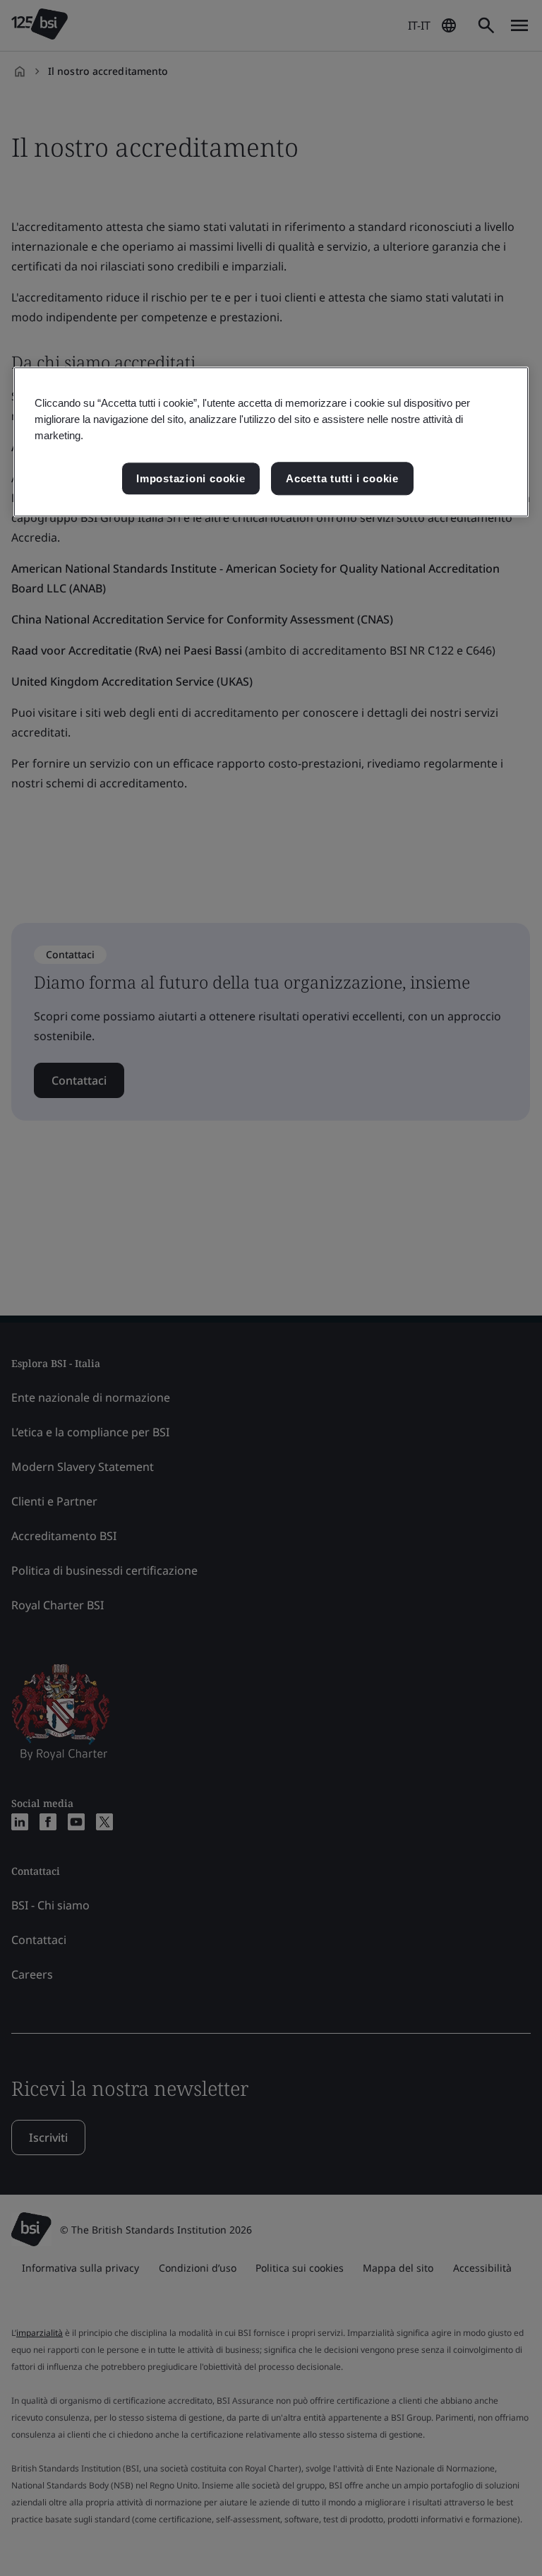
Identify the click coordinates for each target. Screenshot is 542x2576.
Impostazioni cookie (191, 478)
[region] (271, 442)
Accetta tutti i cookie (342, 478)
